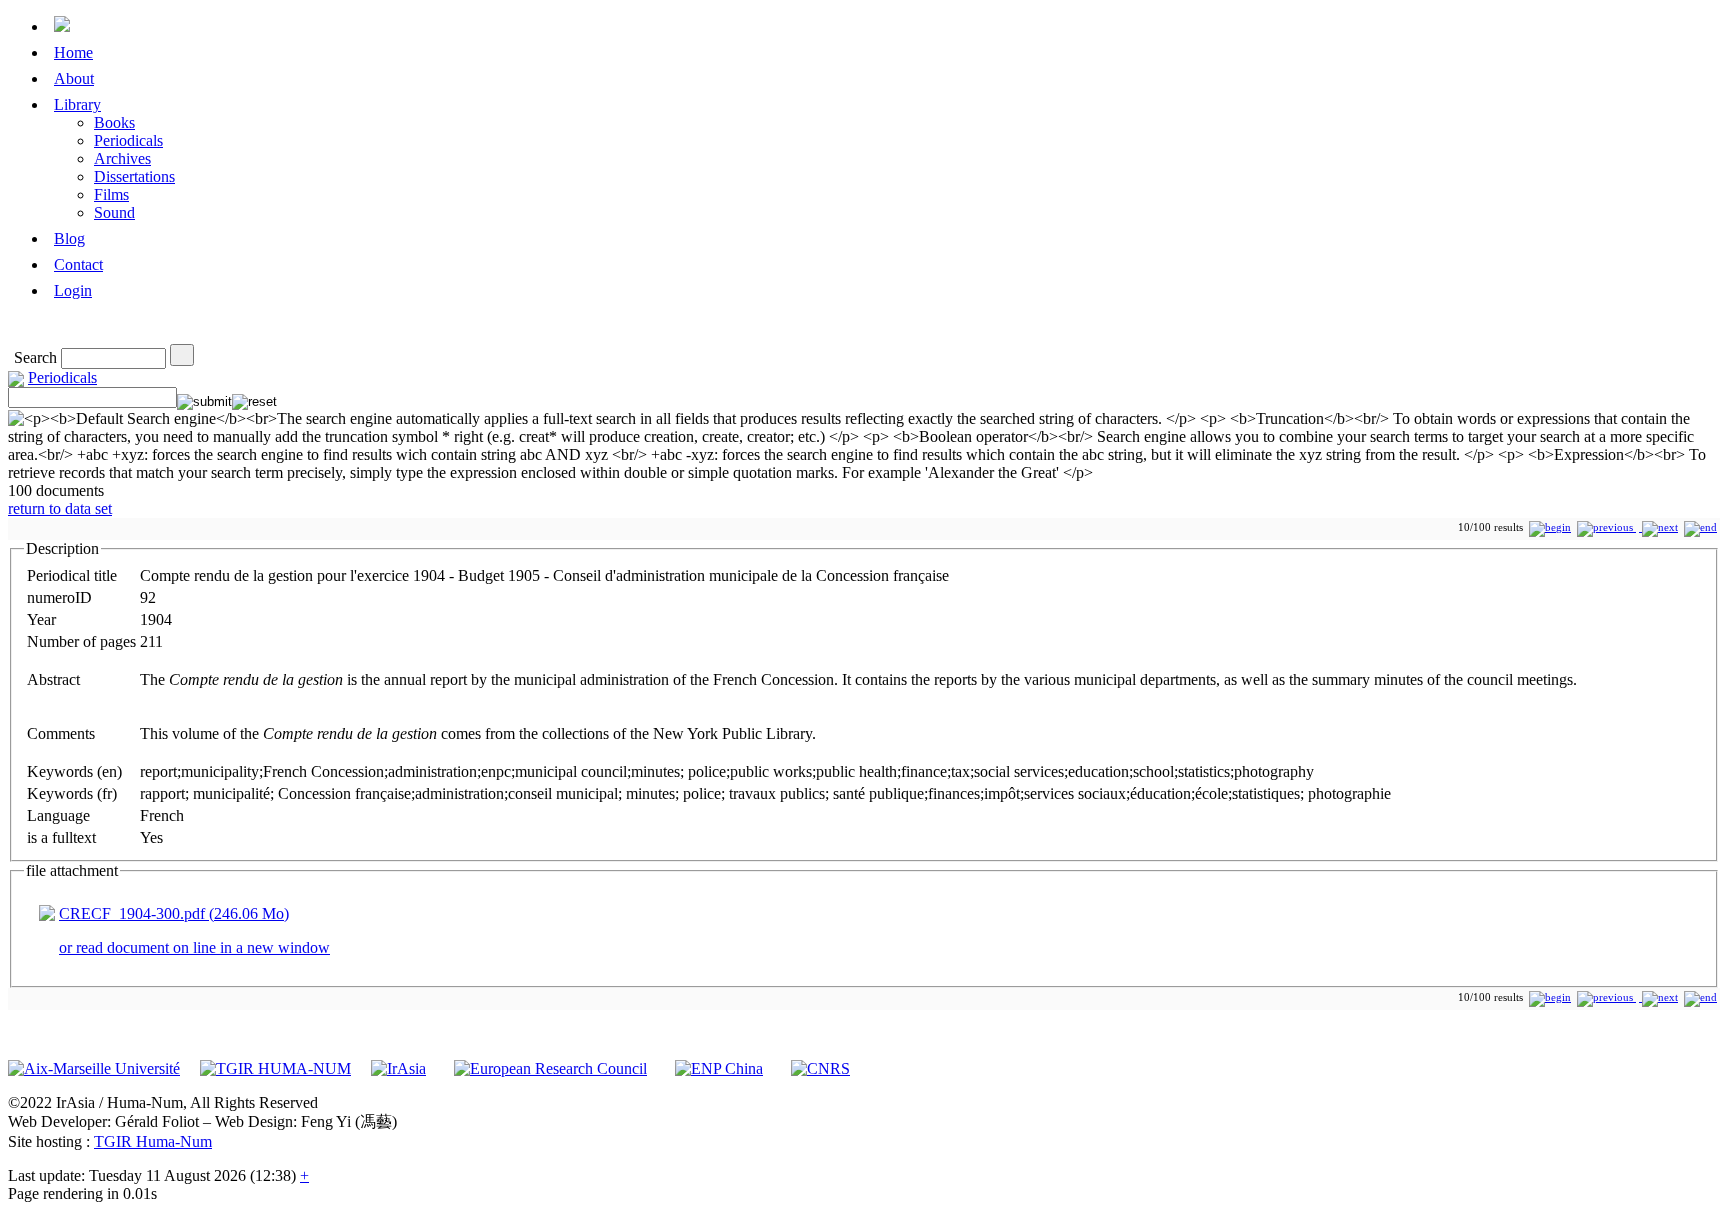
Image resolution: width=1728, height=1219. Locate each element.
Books (114, 122)
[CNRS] (820, 1068)
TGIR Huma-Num (153, 1141)
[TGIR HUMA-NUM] (275, 1068)
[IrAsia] (398, 1068)
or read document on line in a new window (194, 947)
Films (111, 194)
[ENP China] (719, 1068)
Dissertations (134, 176)
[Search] (182, 355)
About (74, 78)
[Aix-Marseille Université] (94, 1068)
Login (73, 290)
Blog (69, 238)
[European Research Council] (550, 1068)
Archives (122, 158)
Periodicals (128, 140)
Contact (78, 264)
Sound (114, 212)
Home (73, 52)
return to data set (60, 508)
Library (77, 104)
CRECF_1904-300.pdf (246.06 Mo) (174, 913)
